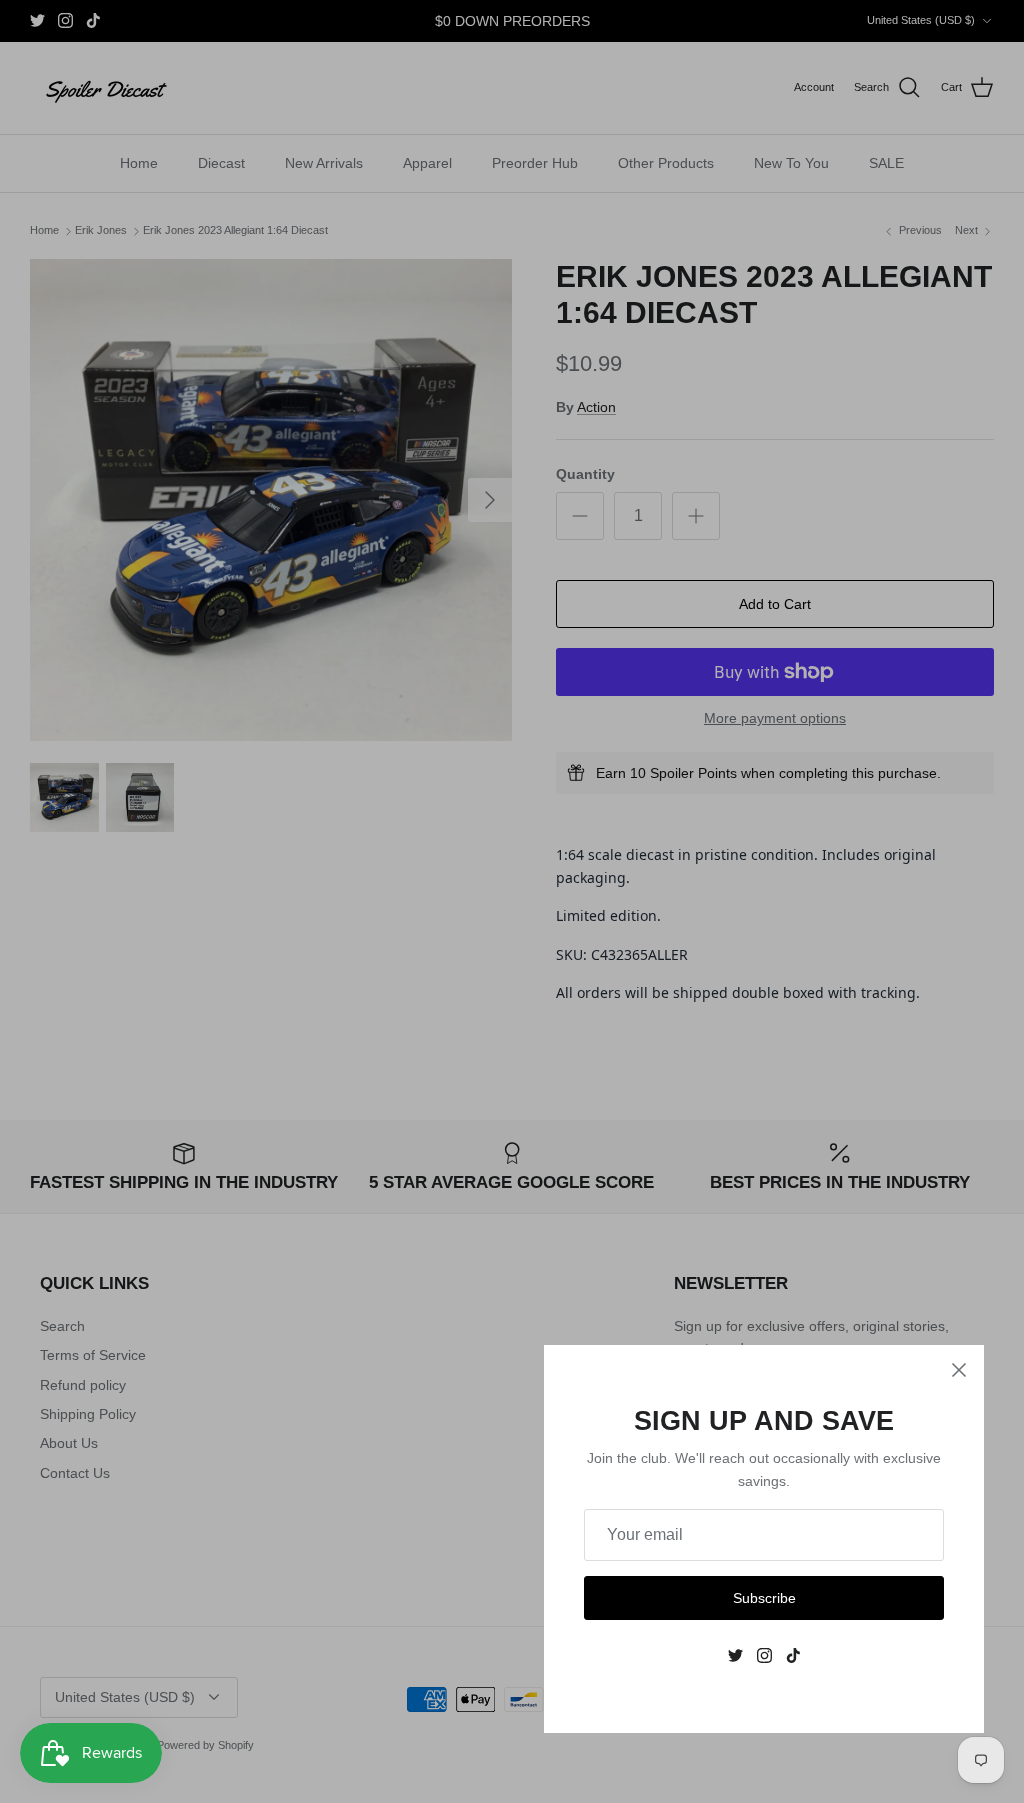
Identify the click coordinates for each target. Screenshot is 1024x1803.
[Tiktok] (793, 1655)
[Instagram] (764, 1655)
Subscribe (764, 1598)
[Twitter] (735, 1655)
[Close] (959, 1370)
